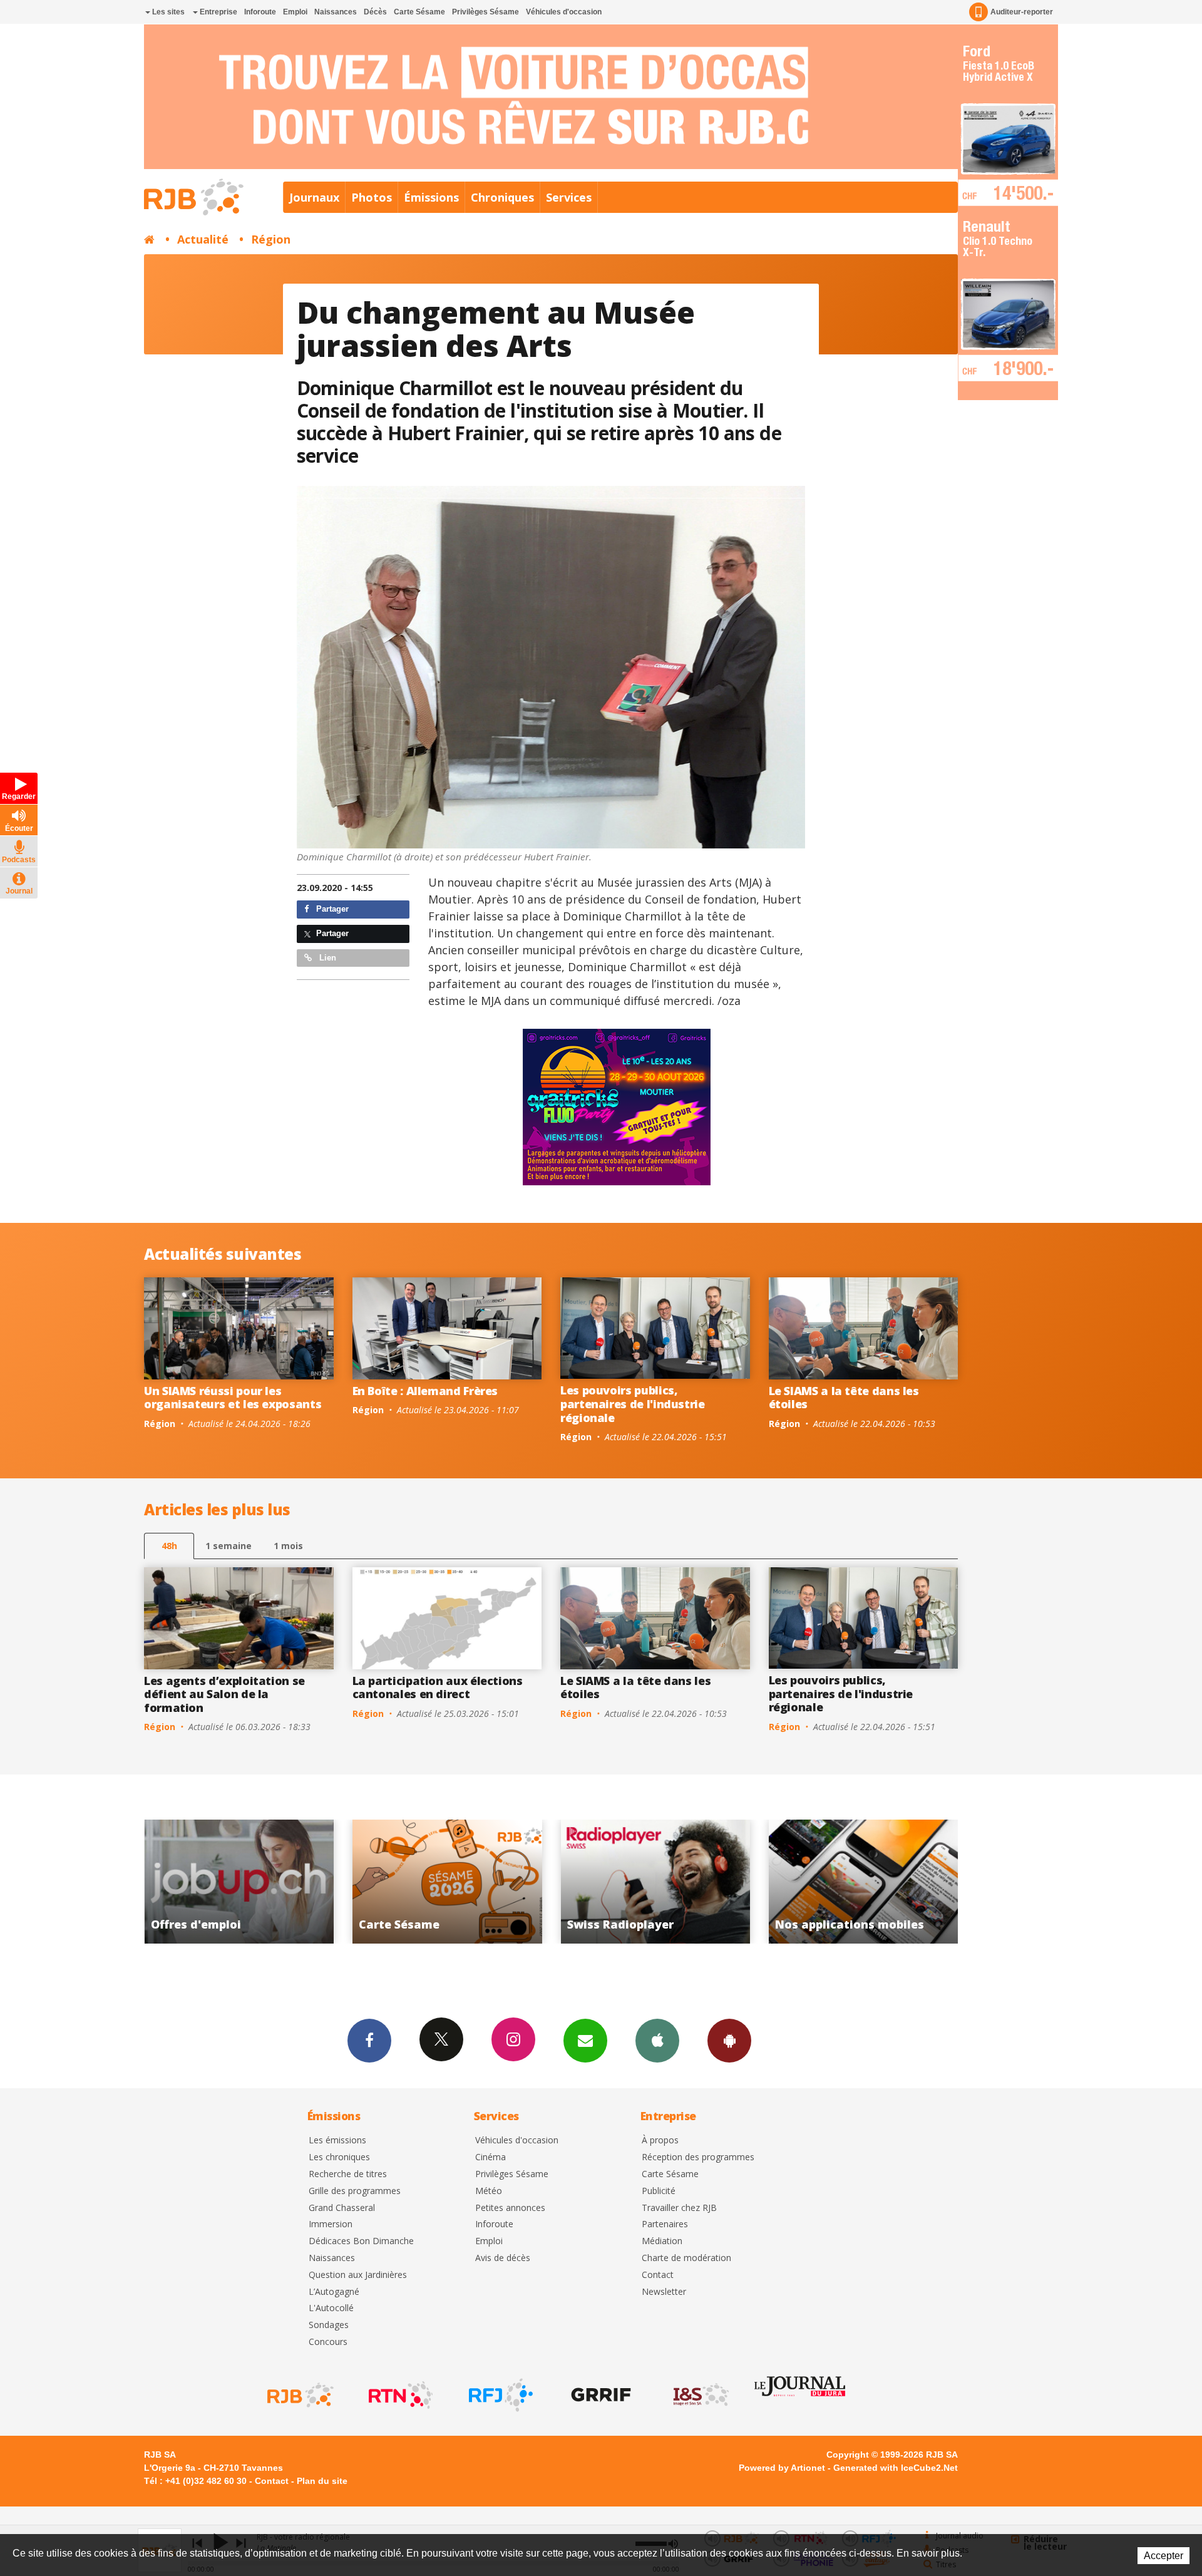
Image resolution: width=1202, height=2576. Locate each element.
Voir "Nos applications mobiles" (654, 1882)
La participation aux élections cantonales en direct (438, 1687)
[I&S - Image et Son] (700, 2395)
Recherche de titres (348, 2174)
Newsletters (585, 2041)
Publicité (659, 2191)
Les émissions (337, 2141)
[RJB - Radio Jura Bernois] (299, 2395)
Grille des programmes (355, 2191)
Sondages (329, 2325)
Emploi (295, 12)
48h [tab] (169, 1546)
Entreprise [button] (218, 12)
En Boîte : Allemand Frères (425, 1391)
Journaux (314, 197)
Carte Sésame (419, 12)
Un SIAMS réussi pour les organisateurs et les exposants (233, 1398)
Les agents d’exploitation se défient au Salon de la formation (224, 1694)
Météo (489, 2191)
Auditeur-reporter (1022, 12)
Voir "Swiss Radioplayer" (446, 1882)
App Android (729, 2041)
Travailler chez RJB (679, 2208)
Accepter (1163, 2556)
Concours (328, 2342)
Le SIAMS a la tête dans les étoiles (844, 1398)
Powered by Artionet (782, 2468)
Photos (372, 197)
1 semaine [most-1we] (229, 1546)
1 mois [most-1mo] (288, 1546)
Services (569, 197)
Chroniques (502, 197)
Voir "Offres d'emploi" (862, 1882)
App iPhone (657, 2041)
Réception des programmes (698, 2157)
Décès (375, 12)
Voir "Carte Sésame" (238, 1882)
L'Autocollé (331, 2308)
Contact (658, 2275)
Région (271, 239)
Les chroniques (339, 2157)
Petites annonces (510, 2208)
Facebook (369, 2041)
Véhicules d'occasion (564, 12)
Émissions (431, 197)
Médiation (662, 2241)
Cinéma (491, 2157)
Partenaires (665, 2224)
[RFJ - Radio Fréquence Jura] (500, 2395)
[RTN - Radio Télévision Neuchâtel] (399, 2395)
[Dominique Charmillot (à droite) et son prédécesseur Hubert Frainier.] (551, 667)
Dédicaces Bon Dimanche (361, 2241)
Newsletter (664, 2292)
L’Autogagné (334, 2292)
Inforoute (260, 12)
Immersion (331, 2224)
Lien (326, 958)
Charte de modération (686, 2258)
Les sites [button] (167, 12)
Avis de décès (503, 2258)
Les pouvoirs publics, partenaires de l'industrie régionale (633, 1404)
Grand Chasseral (342, 2208)
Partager (331, 909)
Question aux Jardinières (358, 2275)
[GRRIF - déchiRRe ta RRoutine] (600, 2395)
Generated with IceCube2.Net (896, 2468)
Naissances (336, 12)
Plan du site (322, 2481)
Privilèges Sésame (485, 12)
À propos (660, 2141)
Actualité (203, 239)
